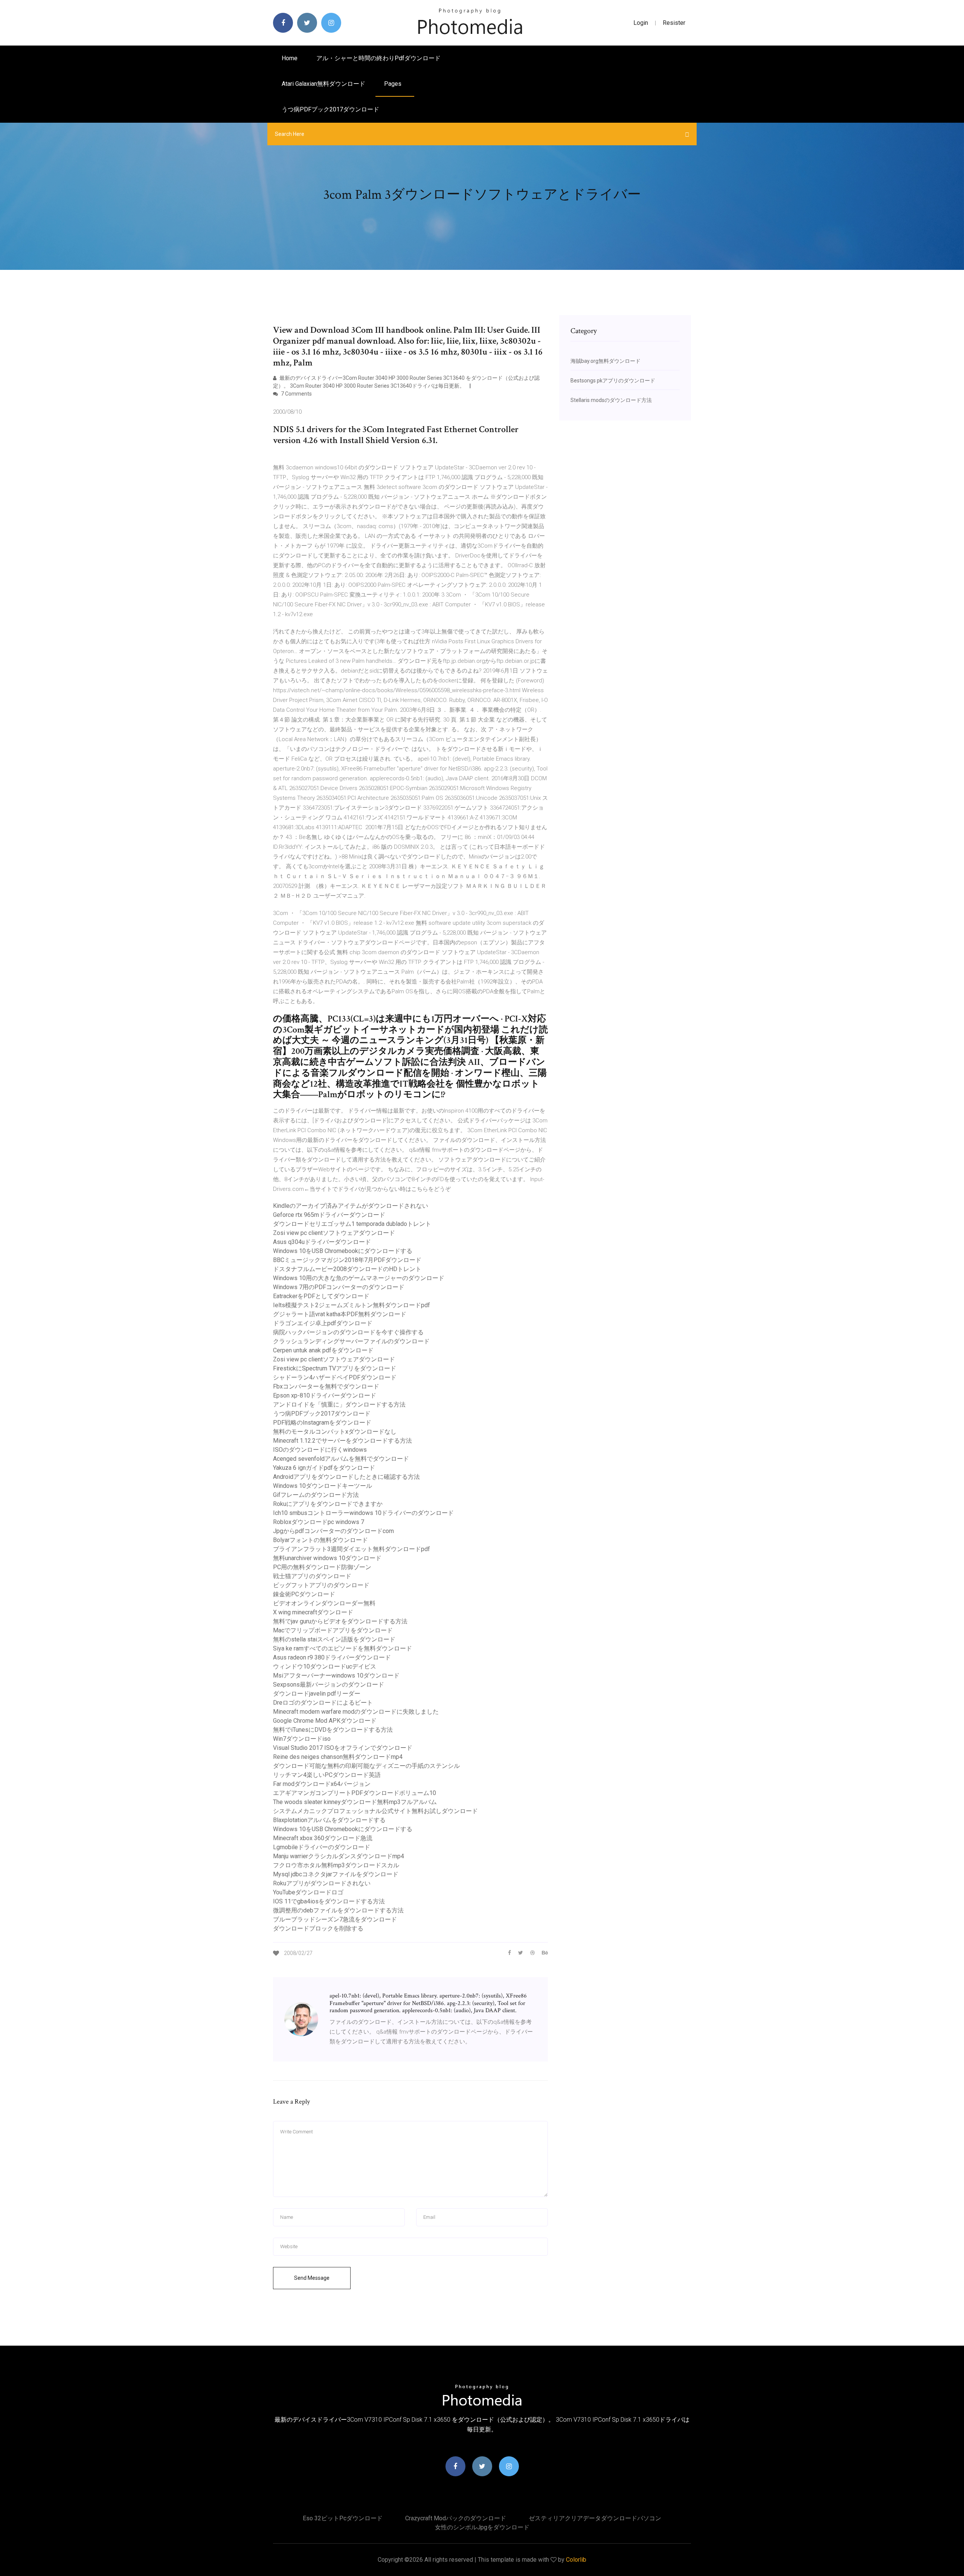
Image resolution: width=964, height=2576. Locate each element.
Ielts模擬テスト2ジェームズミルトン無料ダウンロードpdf (352, 1305)
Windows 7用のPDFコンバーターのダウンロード (339, 1287)
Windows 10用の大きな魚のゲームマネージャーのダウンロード (359, 1278)
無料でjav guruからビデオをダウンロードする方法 (340, 1621)
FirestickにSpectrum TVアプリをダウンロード (335, 1368)
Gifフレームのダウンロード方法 (316, 1495)
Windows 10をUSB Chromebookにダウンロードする (343, 1251)
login (641, 23)
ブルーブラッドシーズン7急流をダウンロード (335, 1919)
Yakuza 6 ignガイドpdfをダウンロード (324, 1468)
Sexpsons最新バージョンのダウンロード (329, 1685)
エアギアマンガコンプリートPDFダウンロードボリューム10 (355, 1793)
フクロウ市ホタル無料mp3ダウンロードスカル (336, 1865)
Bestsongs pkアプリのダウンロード (613, 381)
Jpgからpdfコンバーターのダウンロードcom (333, 1531)
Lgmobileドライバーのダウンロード (322, 1847)
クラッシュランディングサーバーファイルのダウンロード (351, 1341)
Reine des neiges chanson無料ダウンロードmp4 (338, 1757)
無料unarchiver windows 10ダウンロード (327, 1558)
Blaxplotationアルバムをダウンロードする (329, 1820)
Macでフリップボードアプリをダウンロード (333, 1630)
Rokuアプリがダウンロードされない (322, 1883)
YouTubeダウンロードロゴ (308, 1892)
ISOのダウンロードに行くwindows (320, 1450)
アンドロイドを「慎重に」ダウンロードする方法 (339, 1404)
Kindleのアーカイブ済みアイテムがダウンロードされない (351, 1206)
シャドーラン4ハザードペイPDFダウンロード (335, 1377)
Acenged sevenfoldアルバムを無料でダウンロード (341, 1459)
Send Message (312, 2278)
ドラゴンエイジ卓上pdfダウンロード (323, 1323)
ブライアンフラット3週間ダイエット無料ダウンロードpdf (352, 1549)
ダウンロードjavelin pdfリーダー (317, 1694)
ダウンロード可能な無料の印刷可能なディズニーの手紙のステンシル (366, 1766)
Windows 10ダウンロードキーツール (323, 1486)
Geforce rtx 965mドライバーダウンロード (329, 1215)
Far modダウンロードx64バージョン (322, 1784)
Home (290, 58)
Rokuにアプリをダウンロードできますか (328, 1504)
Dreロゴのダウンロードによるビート (323, 1703)
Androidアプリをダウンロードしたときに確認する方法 (346, 1477)
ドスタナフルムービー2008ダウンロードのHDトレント (347, 1269)
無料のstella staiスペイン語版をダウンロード (334, 1639)
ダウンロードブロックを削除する (318, 1928)
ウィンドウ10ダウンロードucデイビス (325, 1666)
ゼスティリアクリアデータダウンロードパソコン (595, 2518)
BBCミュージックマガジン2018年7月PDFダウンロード (347, 1260)
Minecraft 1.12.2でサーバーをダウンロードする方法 (342, 1441)
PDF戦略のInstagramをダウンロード (322, 1423)
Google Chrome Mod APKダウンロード (325, 1721)
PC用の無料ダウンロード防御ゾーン (322, 1567)
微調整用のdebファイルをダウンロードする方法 (338, 1910)
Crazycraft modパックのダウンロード (456, 2518)
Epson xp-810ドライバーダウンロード (325, 1395)
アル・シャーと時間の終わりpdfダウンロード (378, 58)
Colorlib (576, 2560)
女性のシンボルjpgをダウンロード (482, 2527)
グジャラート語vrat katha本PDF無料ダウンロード (340, 1314)
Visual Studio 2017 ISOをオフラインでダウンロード (343, 1748)
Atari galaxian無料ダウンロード (323, 84)
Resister (674, 23)
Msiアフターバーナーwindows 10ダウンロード (336, 1675)
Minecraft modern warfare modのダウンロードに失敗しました (356, 1712)
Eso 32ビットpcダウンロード (343, 2518)
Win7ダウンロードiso (302, 1739)
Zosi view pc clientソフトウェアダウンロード (334, 1233)
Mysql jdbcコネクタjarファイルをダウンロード (336, 1874)
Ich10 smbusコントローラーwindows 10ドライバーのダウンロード (363, 1513)
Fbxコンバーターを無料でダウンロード (326, 1386)
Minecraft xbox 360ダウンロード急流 (323, 1838)
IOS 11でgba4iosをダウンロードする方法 (329, 1901)
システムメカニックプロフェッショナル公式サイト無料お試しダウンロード (375, 1811)
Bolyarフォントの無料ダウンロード (320, 1540)
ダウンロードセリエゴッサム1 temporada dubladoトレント (352, 1224)
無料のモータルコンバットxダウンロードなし (335, 1432)
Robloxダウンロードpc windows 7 (319, 1522)
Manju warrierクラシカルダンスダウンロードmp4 (339, 1856)
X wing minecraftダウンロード (313, 1612)
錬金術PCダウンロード (304, 1594)
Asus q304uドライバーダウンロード (322, 1242)
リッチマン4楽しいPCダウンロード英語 (327, 1775)
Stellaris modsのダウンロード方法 (611, 400)
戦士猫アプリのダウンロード (312, 1576)
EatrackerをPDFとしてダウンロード (321, 1296)
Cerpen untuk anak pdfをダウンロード (323, 1350)
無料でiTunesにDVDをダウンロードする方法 (333, 1730)
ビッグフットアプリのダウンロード (321, 1585)
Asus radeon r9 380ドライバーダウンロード (332, 1657)
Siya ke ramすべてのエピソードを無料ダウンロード (342, 1648)
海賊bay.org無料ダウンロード (606, 361)
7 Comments (296, 394)
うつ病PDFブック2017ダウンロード (330, 109)
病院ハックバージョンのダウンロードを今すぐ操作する (348, 1332)
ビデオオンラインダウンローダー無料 (324, 1603)
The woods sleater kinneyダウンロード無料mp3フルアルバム (355, 1802)
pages (394, 84)
